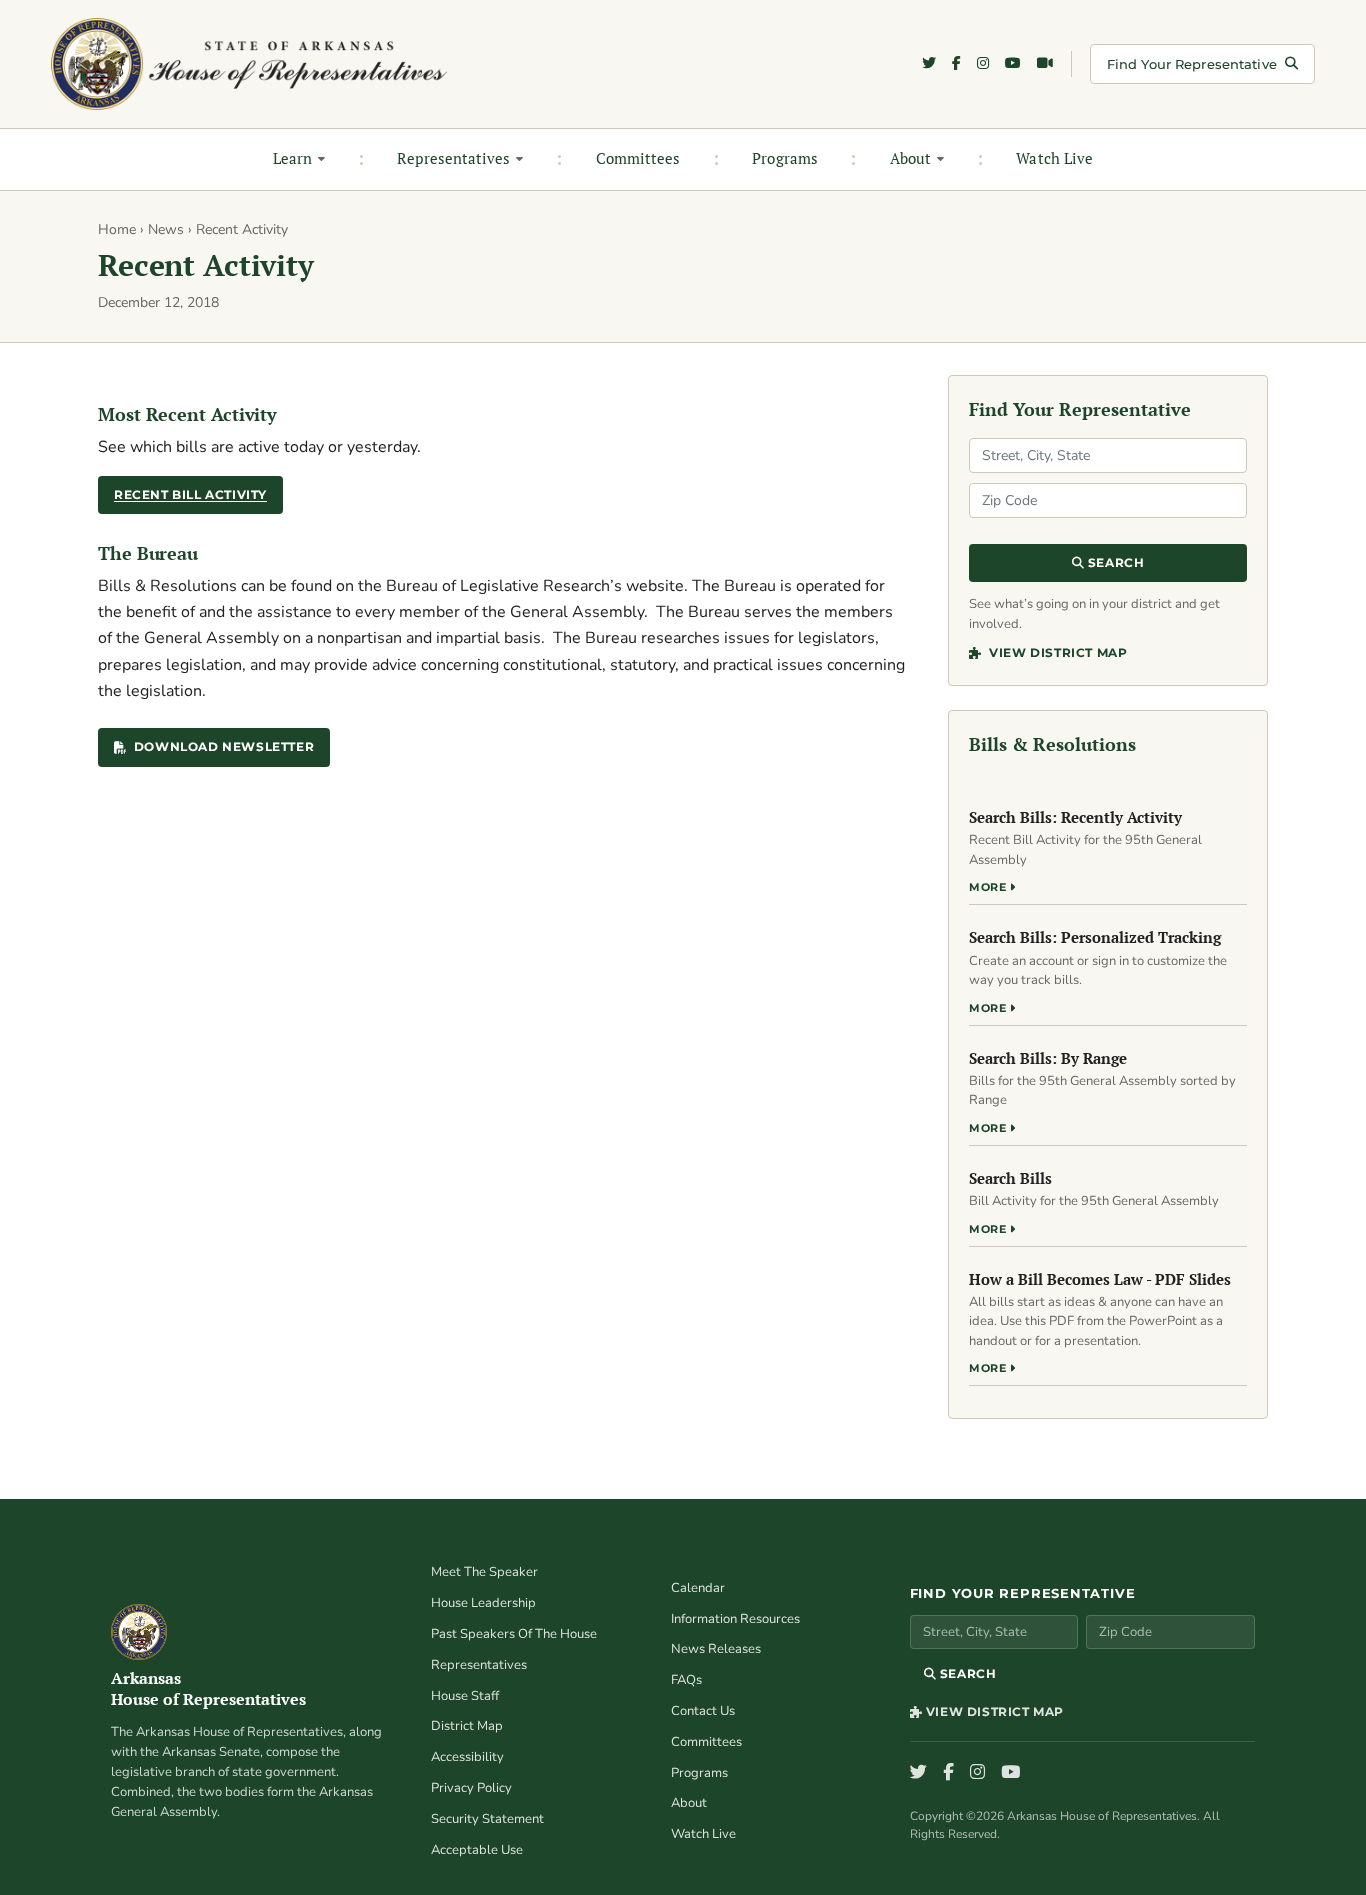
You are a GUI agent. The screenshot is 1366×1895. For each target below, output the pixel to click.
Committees (638, 158)
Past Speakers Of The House (514, 1634)
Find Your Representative (1192, 64)
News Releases (716, 1649)
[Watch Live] (1045, 63)
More (989, 887)
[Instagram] (983, 63)
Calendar (698, 1588)
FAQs (686, 1680)
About (910, 158)
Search (1114, 562)
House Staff (465, 1696)
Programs (785, 158)
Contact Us (703, 1711)
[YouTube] (1013, 63)
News (166, 229)
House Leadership (483, 1603)
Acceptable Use (477, 1850)
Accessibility (467, 1757)
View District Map (1056, 652)
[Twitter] (929, 63)
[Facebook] (956, 63)
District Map (467, 1726)
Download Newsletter (224, 746)
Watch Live (1054, 158)
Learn (292, 158)
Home (117, 229)
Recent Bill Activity (190, 494)
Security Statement (487, 1819)
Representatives (453, 158)
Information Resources (735, 1619)
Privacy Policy (471, 1788)
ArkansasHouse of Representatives (208, 1689)
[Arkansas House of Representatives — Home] (249, 64)
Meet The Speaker (484, 1572)
